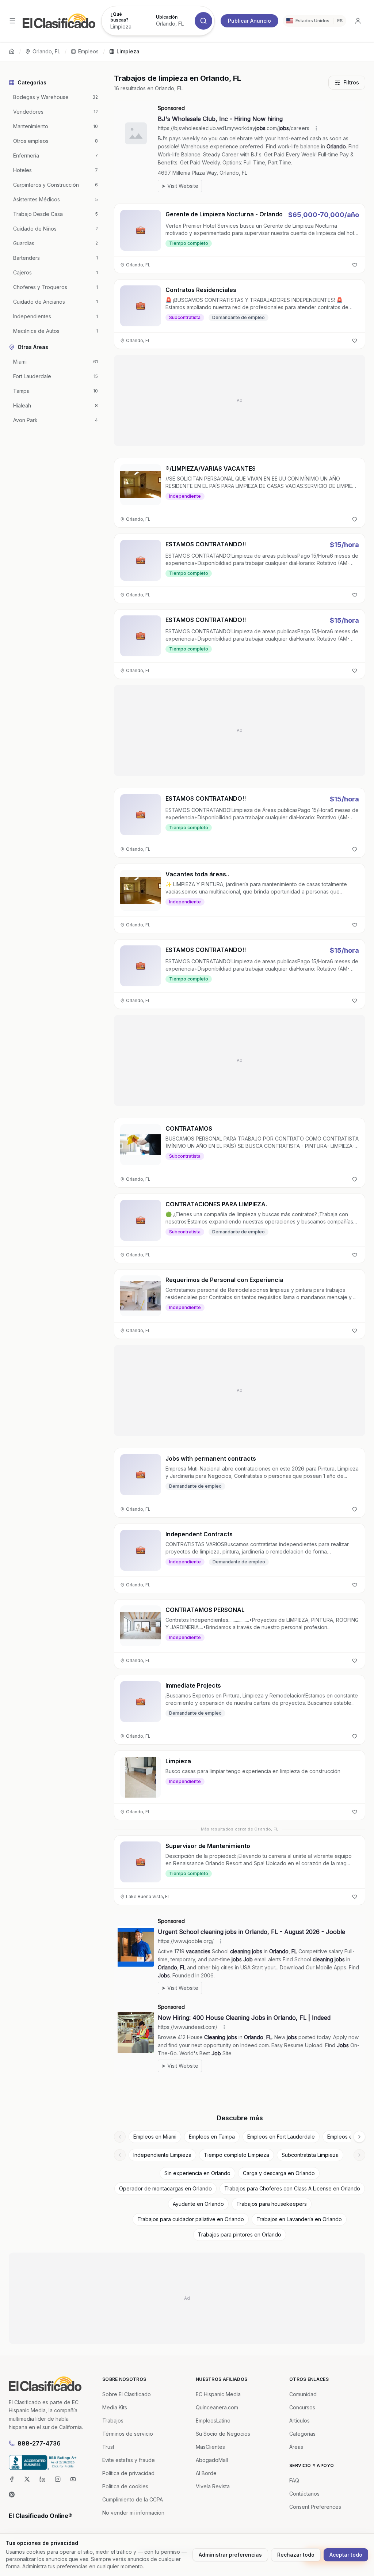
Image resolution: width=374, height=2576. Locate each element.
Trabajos (113, 2421)
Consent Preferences (315, 2507)
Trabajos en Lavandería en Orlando (299, 2219)
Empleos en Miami (155, 2137)
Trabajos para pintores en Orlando (240, 2234)
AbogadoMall (212, 2460)
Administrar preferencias (230, 2555)
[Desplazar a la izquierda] (120, 2137)
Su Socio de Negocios (223, 2434)
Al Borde (206, 2473)
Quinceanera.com (217, 2407)
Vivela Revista (213, 2486)
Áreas (296, 2447)
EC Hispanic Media (218, 2394)
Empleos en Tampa (212, 2137)
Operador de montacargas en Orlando (165, 2188)
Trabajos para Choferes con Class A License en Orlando (292, 2188)
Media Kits (115, 2407)
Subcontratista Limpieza (310, 2155)
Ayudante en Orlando (198, 2204)
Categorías (302, 2434)
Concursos (302, 2407)
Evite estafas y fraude (129, 2460)
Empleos (88, 51)
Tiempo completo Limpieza (236, 2155)
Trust (108, 2447)
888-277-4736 (39, 2443)
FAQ (294, 2480)
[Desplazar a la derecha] (359, 2137)
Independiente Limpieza (162, 2155)
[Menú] (12, 21)
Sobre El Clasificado (127, 2394)
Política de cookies (125, 2486)
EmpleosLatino (213, 2421)
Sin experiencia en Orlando (197, 2173)
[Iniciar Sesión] (358, 21)
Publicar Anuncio (249, 21)
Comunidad (303, 2394)
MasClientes (210, 2447)
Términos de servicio (128, 2434)
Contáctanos (304, 2494)
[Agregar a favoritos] (355, 265)
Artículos (299, 2421)
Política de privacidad (128, 2473)
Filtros (351, 82)
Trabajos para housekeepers (272, 2204)
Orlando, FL (46, 51)
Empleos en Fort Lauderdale (281, 2137)
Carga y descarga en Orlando (279, 2173)
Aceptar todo (346, 2555)
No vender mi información (133, 2513)
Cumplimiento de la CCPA (133, 2499)
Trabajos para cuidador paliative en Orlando (191, 2219)
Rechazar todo (296, 2555)
